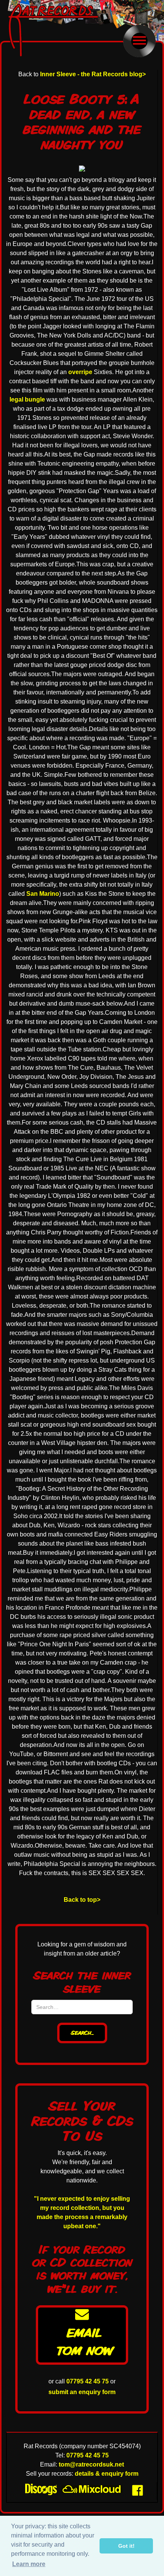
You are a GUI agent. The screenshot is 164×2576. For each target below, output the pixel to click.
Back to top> (82, 1900)
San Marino (43, 894)
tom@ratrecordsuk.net (91, 2464)
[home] (59, 30)
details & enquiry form (107, 2474)
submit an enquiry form (82, 2392)
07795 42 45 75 (88, 2381)
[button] (139, 41)
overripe (80, 372)
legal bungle (27, 399)
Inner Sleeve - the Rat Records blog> (93, 74)
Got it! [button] (126, 2546)
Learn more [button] (29, 2564)
